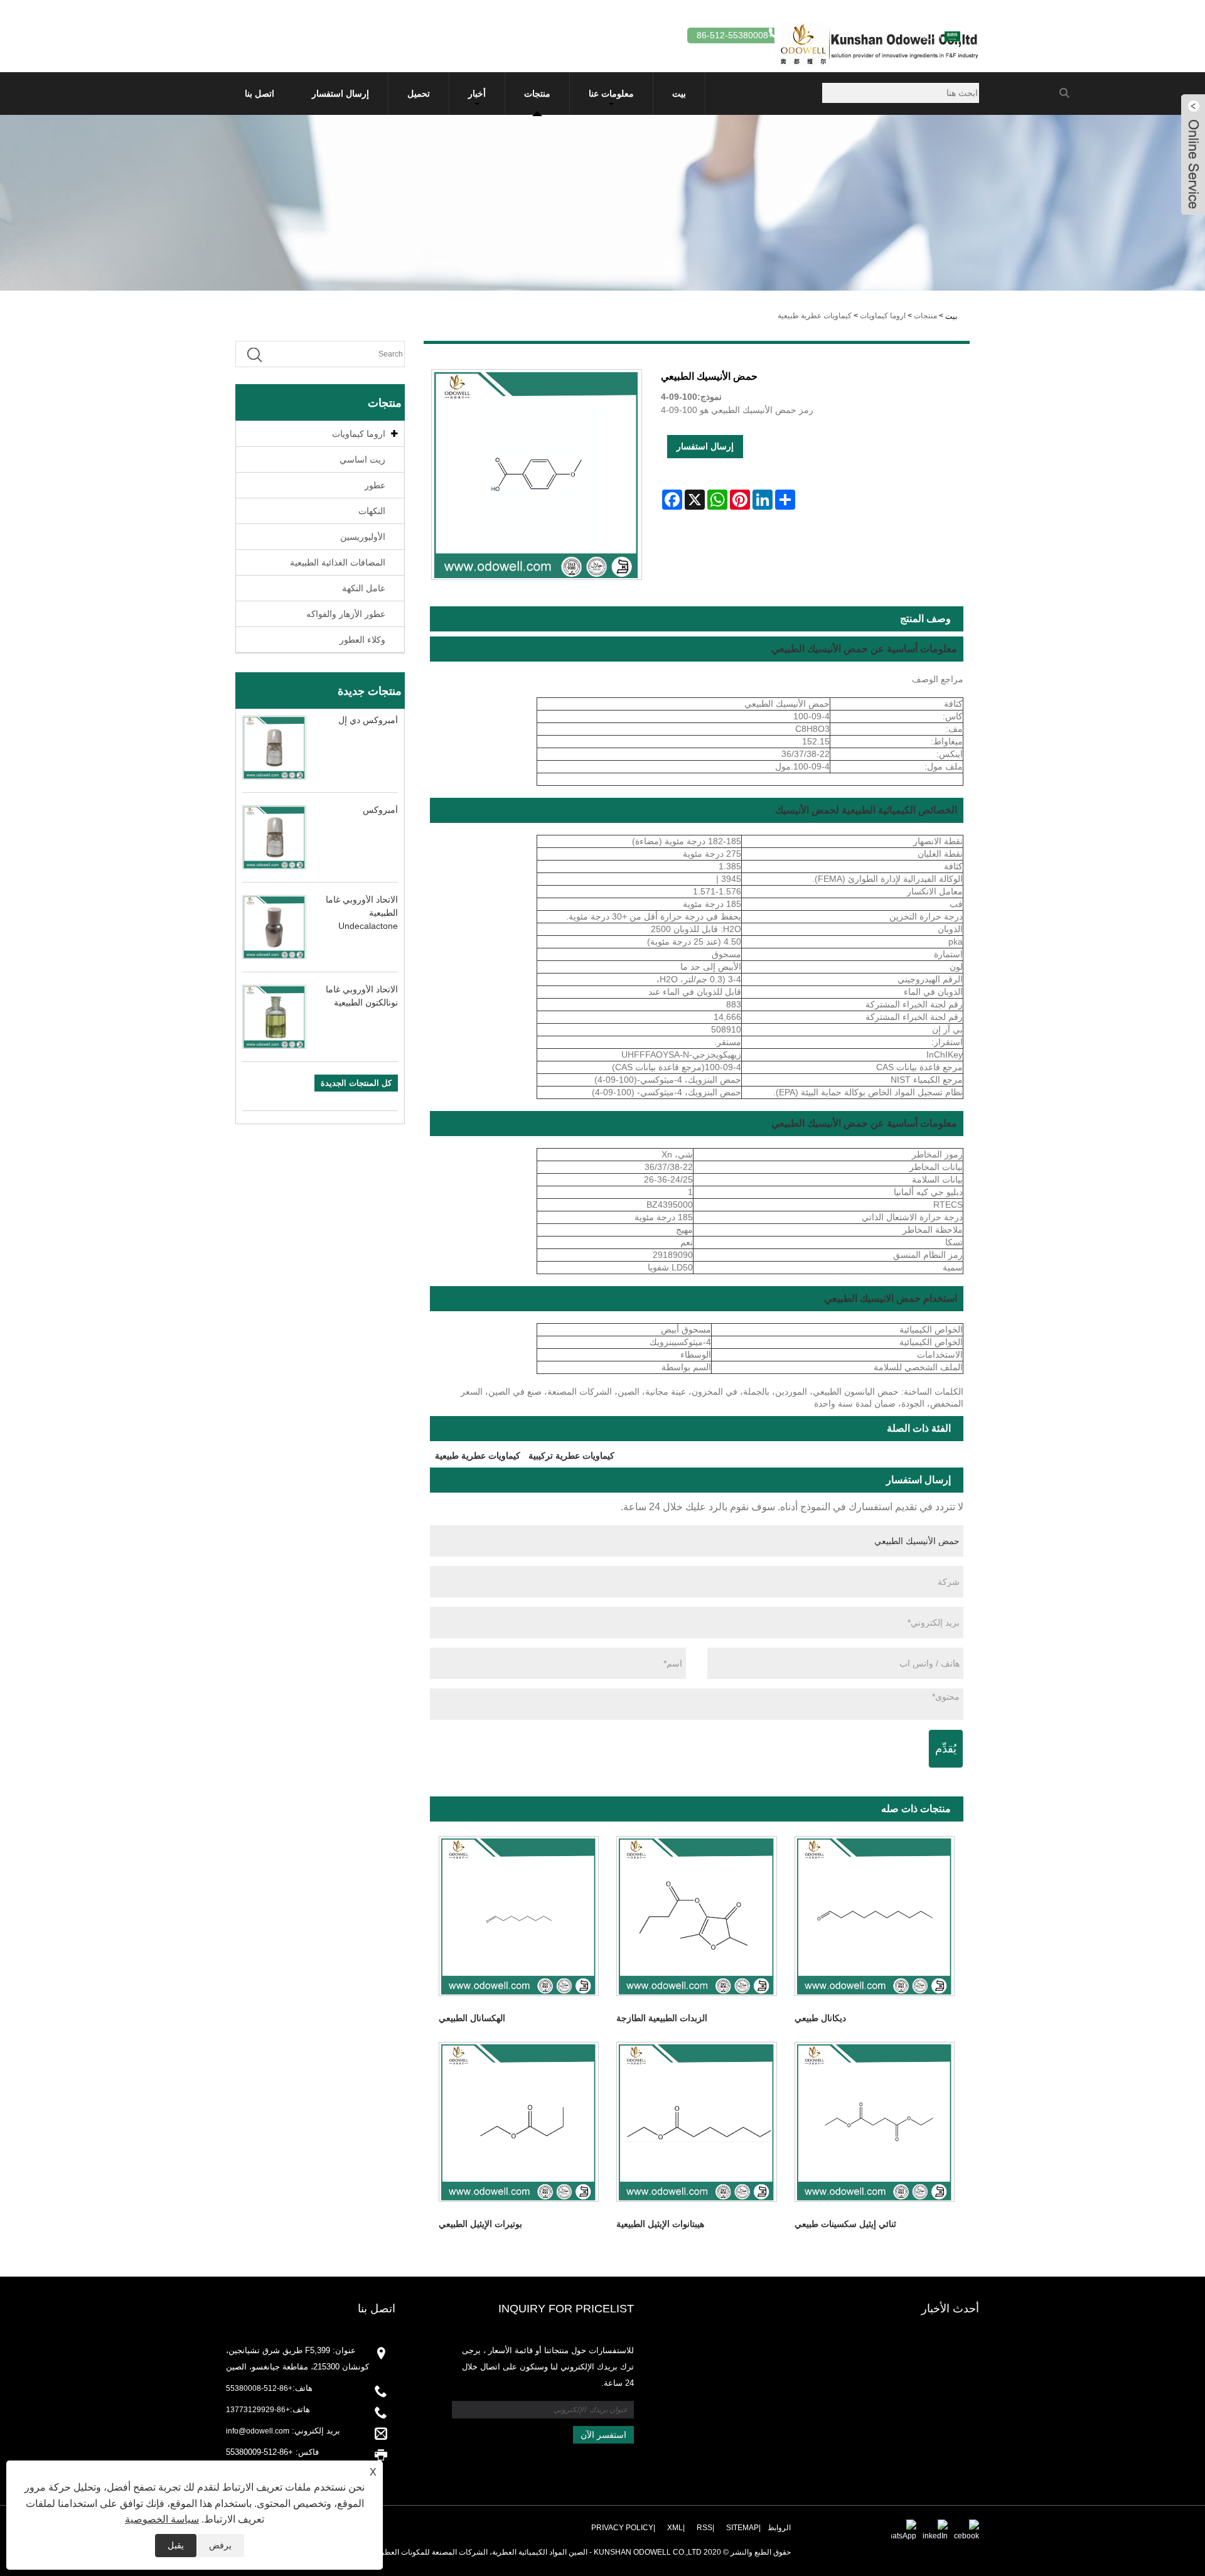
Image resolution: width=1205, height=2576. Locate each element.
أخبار (477, 94)
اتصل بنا (260, 94)
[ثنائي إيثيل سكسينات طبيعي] (875, 2122)
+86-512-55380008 (259, 2388)
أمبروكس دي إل (368, 720)
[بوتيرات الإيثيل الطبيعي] (519, 2122)
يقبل (176, 2545)
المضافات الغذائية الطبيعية (338, 562)
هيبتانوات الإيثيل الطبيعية (660, 2224)
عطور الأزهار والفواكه (346, 614)
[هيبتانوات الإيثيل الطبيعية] (696, 2122)
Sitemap (742, 2528)
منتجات (537, 94)
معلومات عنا (611, 94)
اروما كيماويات (883, 316)
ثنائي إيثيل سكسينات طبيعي (845, 2224)
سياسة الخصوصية (162, 2519)
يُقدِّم (946, 1749)
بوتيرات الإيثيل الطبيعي (480, 2224)
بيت (679, 94)
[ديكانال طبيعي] (875, 1916)
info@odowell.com (258, 2431)
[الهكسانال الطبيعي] (519, 1916)
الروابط (779, 2528)
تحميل (419, 94)
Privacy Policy (622, 2528)
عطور (375, 485)
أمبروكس (380, 810)
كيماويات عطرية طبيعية (815, 316)
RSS (704, 2528)
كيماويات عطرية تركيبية (571, 1456)
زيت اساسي (362, 459)
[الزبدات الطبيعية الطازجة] (696, 1916)
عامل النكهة (364, 588)
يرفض (220, 2545)
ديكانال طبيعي (820, 2018)
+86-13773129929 (258, 2410)
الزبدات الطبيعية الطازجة (662, 2018)
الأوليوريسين (363, 537)
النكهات (372, 511)
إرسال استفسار (340, 94)
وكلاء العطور (362, 640)
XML (675, 2528)
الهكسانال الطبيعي (472, 2018)
